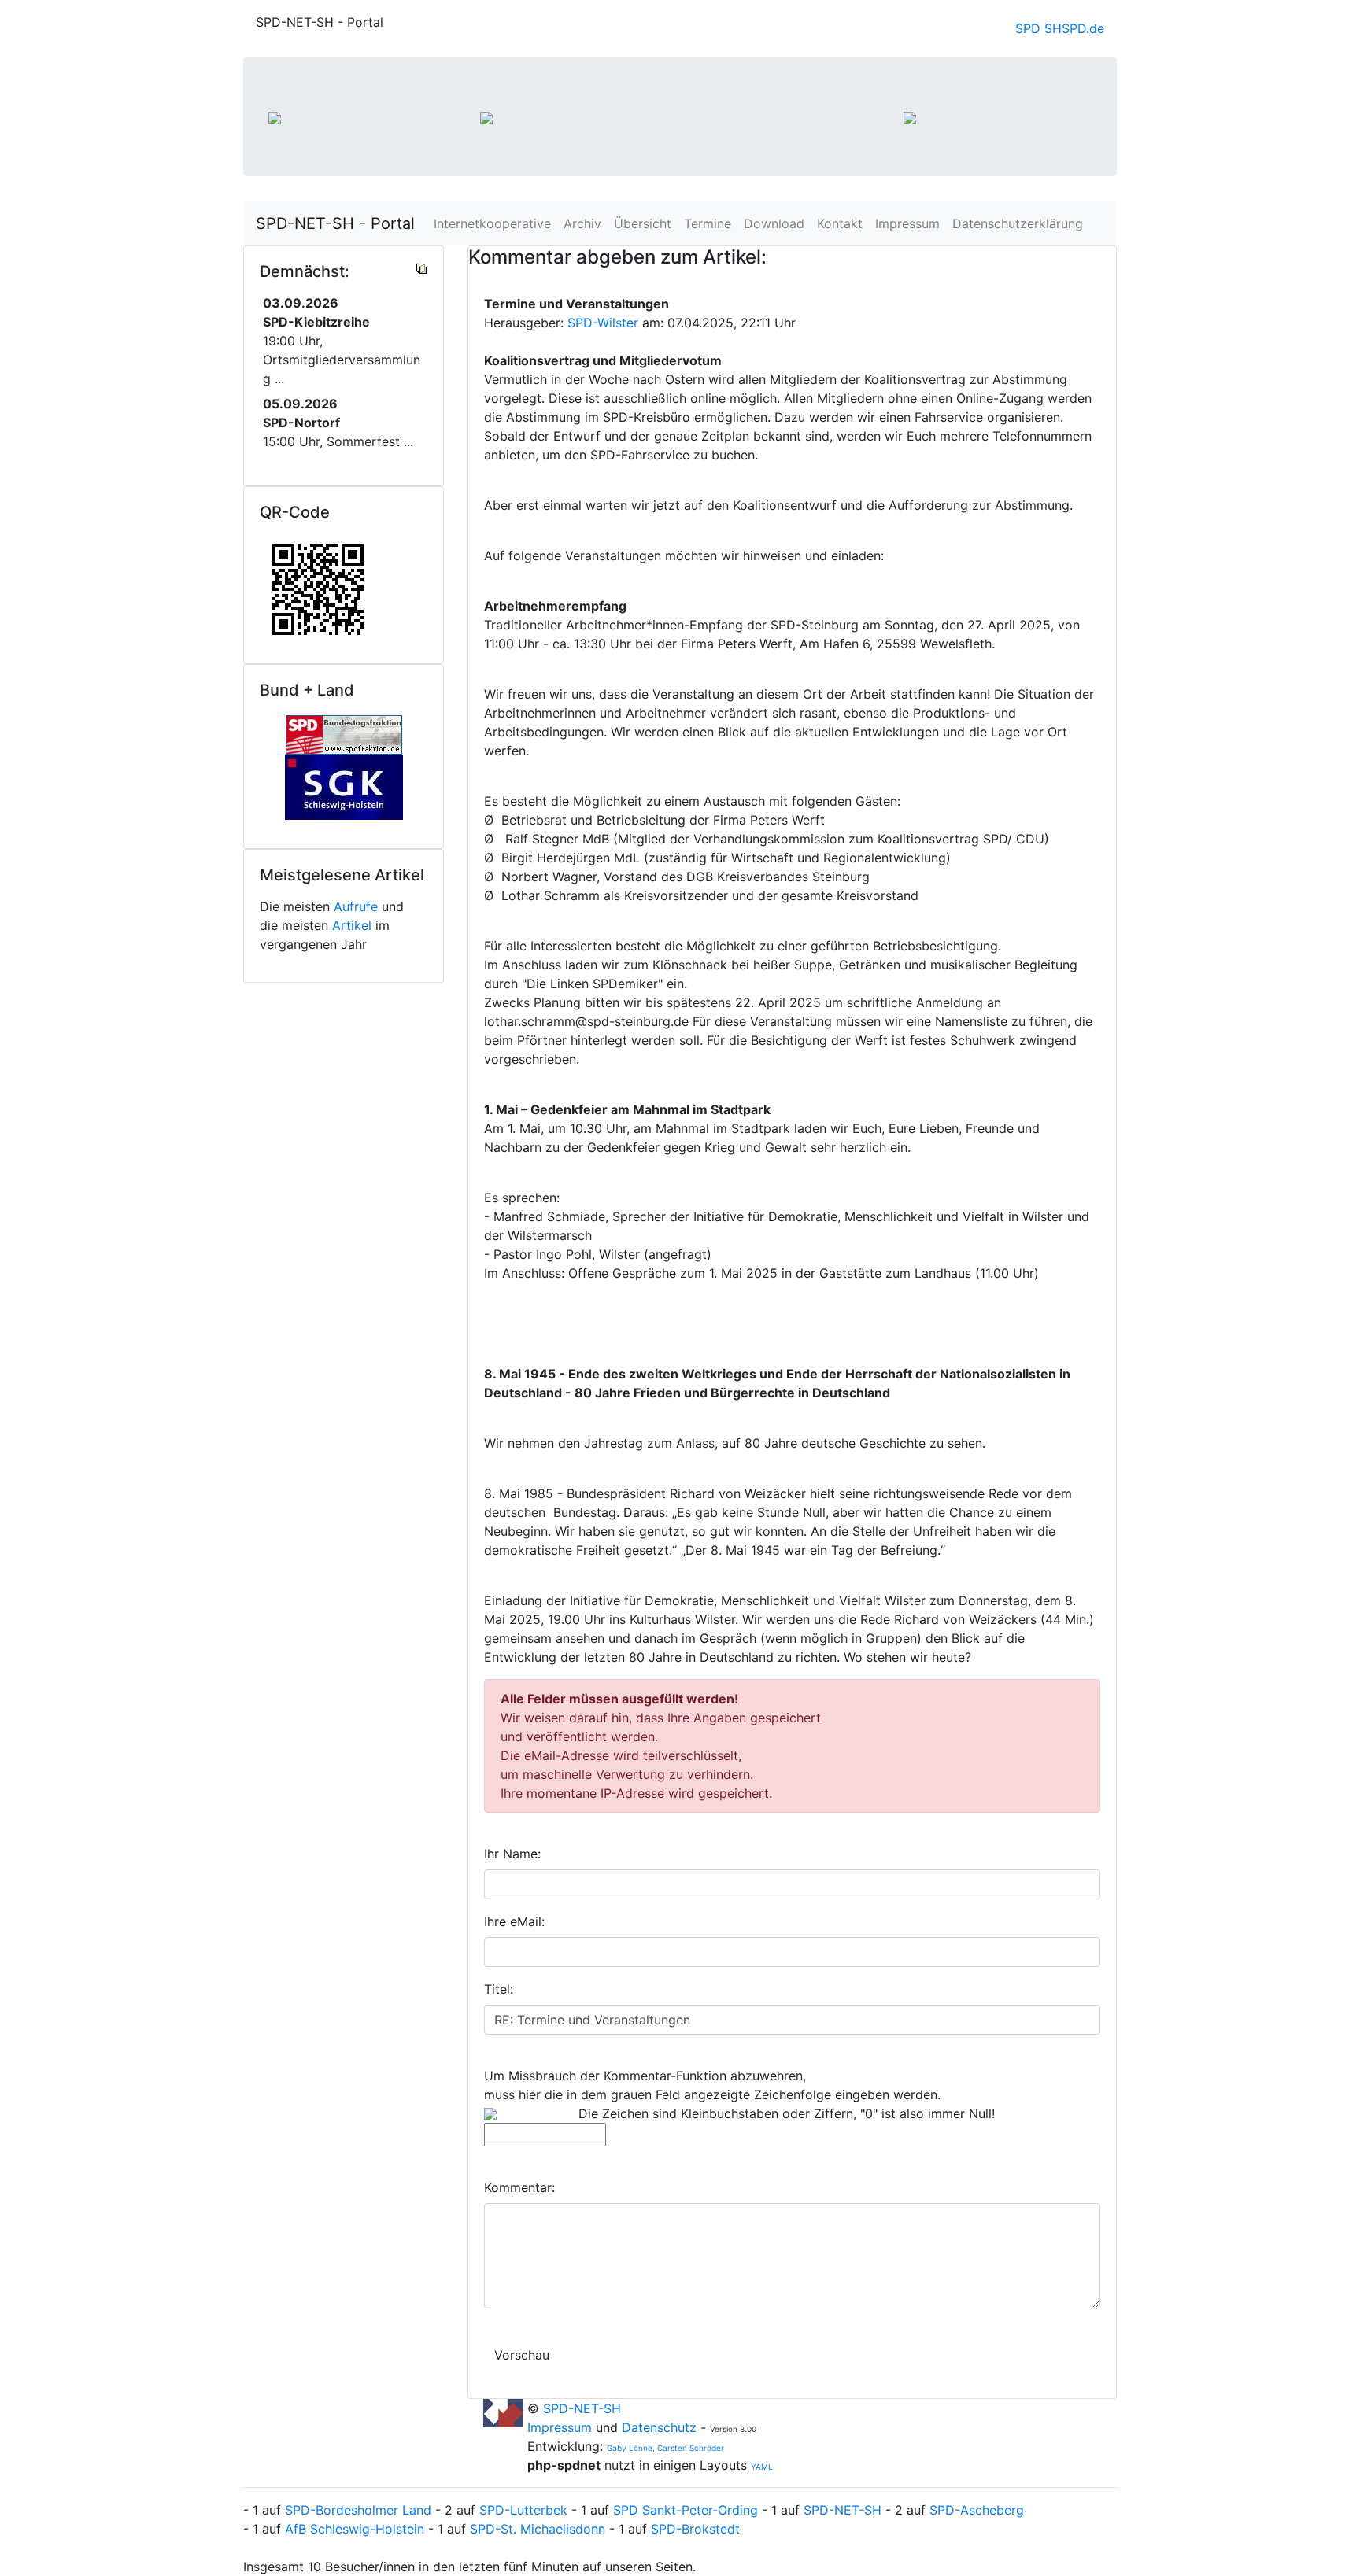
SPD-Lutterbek (523, 2510)
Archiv (582, 223)
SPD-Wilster (603, 323)
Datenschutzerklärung (1018, 223)
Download (774, 223)
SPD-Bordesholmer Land (358, 2510)
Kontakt (840, 223)
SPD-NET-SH (582, 2408)
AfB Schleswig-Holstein (355, 2529)
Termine (708, 223)
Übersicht (643, 223)
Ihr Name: (512, 1854)
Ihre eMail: (514, 1921)
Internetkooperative (492, 223)
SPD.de (1083, 28)
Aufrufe (356, 906)
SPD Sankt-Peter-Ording (686, 2510)
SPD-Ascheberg (977, 2510)
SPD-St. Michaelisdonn (538, 2529)
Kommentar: (519, 2187)
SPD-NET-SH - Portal (335, 223)
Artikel (352, 925)
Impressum (907, 223)
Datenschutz (659, 2427)
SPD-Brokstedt (695, 2529)
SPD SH (1038, 28)
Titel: (499, 1989)
